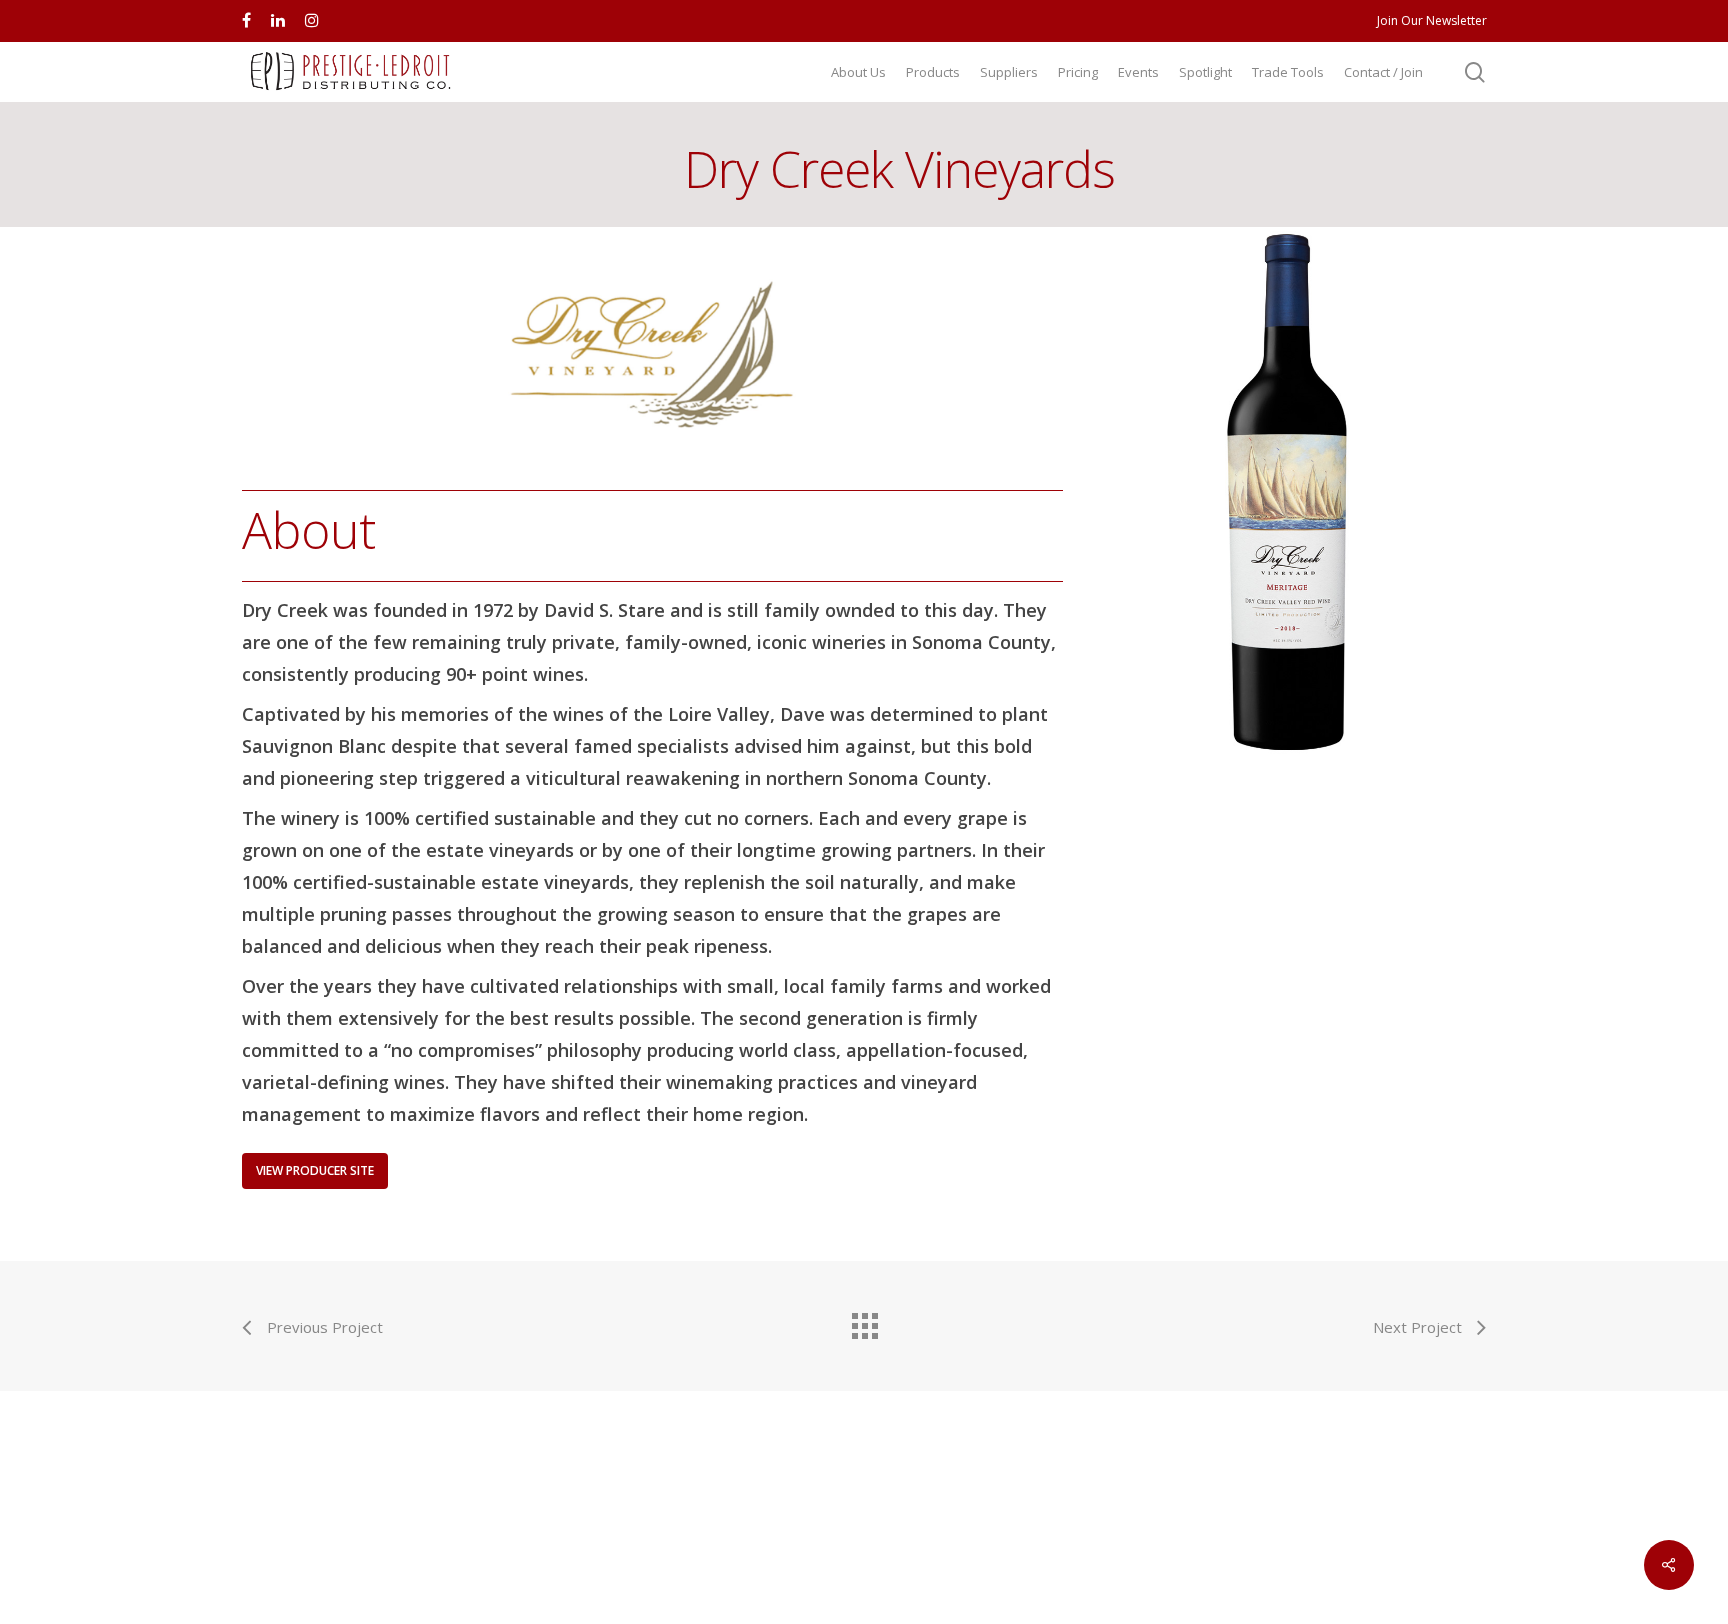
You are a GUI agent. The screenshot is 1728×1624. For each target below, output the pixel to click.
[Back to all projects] (864, 1321)
